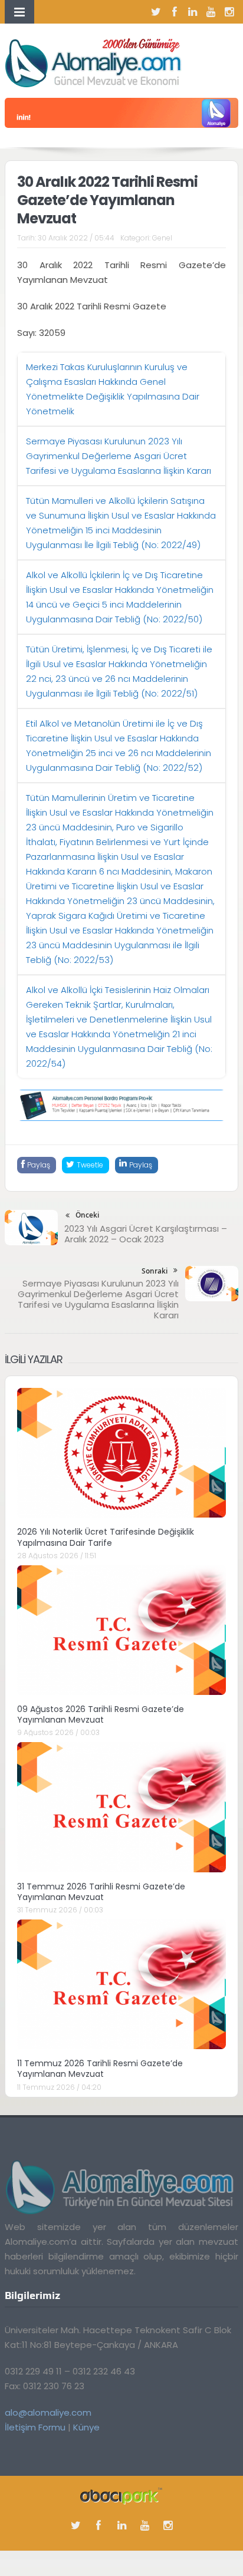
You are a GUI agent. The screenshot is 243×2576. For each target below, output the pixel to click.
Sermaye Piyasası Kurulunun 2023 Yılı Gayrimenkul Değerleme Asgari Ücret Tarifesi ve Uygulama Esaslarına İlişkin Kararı (119, 456)
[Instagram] (229, 12)
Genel (162, 238)
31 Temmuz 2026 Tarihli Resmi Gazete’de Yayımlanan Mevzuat (101, 1892)
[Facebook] (175, 12)
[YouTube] (211, 12)
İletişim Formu (35, 2427)
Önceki (87, 1215)
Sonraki (155, 1271)
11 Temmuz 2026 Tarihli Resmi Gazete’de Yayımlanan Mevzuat (100, 2069)
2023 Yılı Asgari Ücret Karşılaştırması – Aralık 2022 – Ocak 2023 (146, 1234)
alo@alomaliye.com (48, 2412)
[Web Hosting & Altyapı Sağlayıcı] (121, 2496)
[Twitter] (156, 12)
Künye (86, 2427)
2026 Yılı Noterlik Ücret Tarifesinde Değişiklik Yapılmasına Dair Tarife (106, 1537)
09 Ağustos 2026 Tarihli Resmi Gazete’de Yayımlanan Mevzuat (101, 1714)
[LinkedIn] (193, 12)
